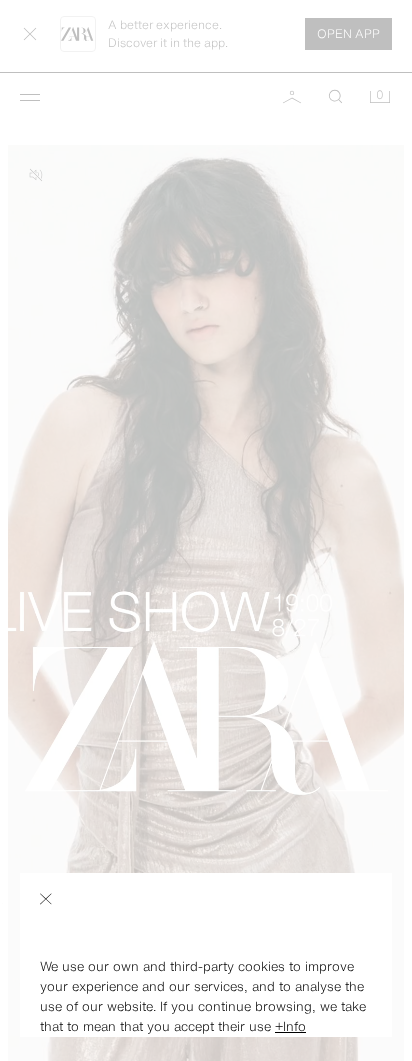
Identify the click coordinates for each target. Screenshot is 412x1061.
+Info (290, 1026)
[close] (46, 899)
